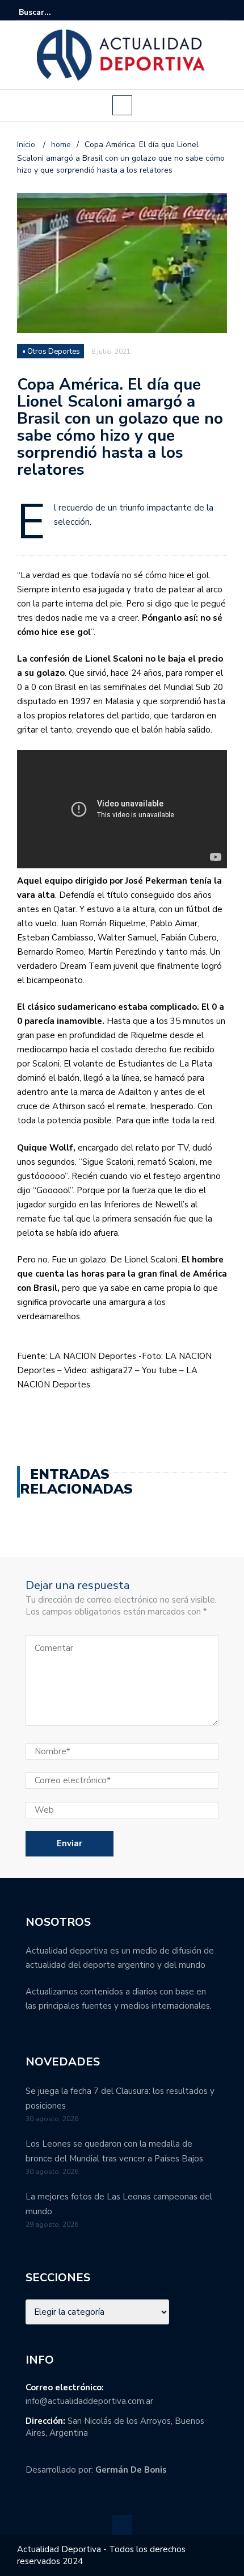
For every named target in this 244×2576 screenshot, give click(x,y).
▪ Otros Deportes (51, 352)
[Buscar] (220, 12)
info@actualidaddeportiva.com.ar (89, 2401)
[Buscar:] (53, 12)
